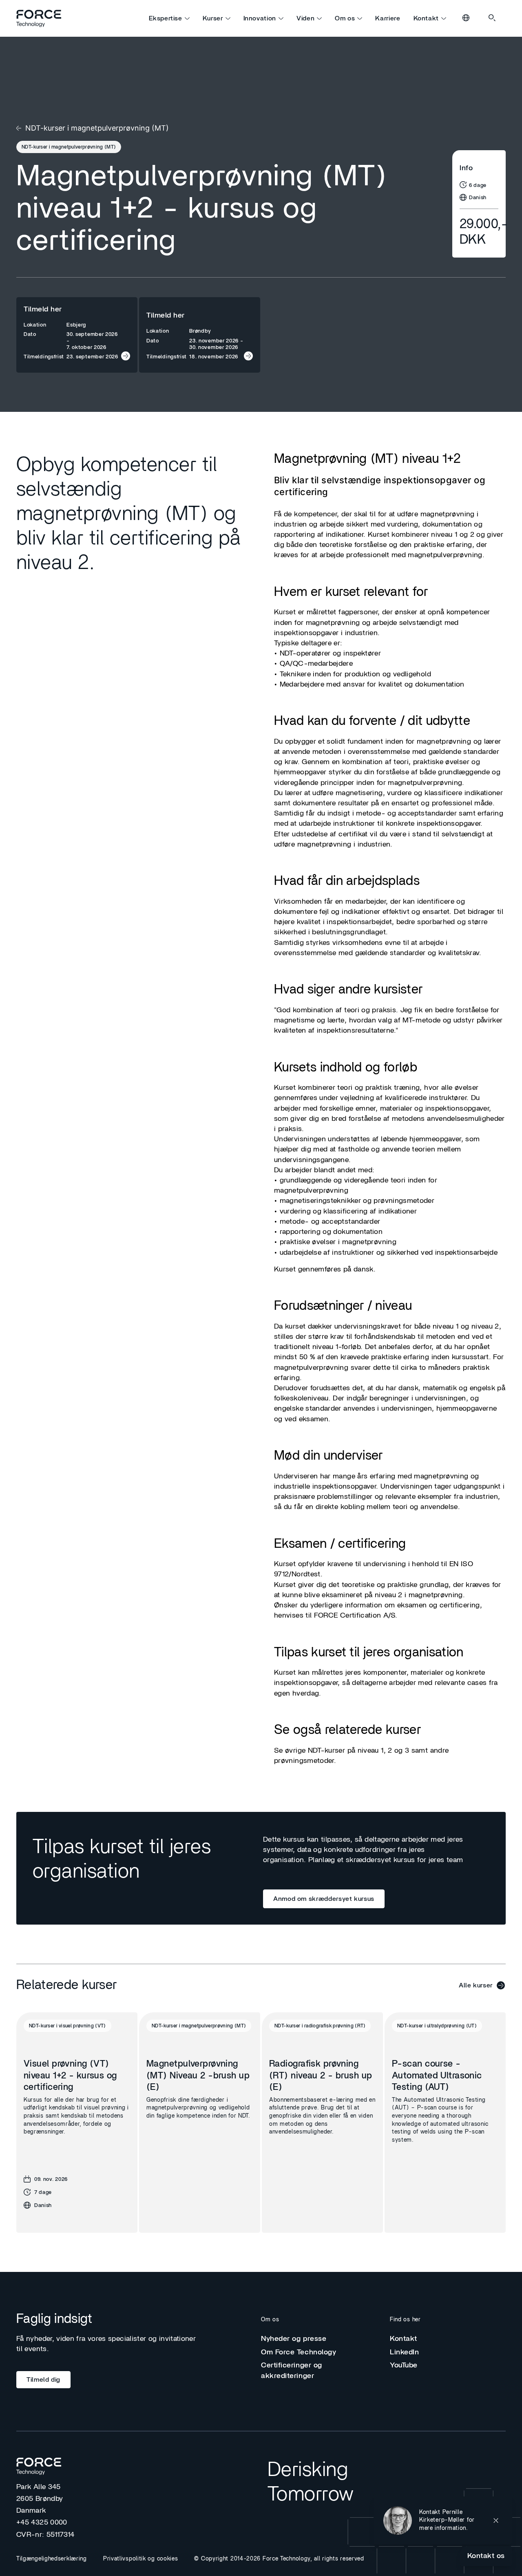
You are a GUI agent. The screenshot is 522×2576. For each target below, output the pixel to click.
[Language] (467, 18)
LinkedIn (404, 2352)
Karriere (388, 18)
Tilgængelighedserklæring (52, 2559)
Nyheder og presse (294, 2339)
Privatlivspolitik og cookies (141, 2559)
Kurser (213, 18)
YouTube (404, 2365)
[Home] (42, 18)
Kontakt (426, 18)
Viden (305, 18)
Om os (345, 18)
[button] (443, 2520)
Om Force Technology (299, 2352)
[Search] (493, 18)
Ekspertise (165, 18)
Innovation (260, 18)
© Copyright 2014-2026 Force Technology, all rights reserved (279, 2559)
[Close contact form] (496, 2520)
